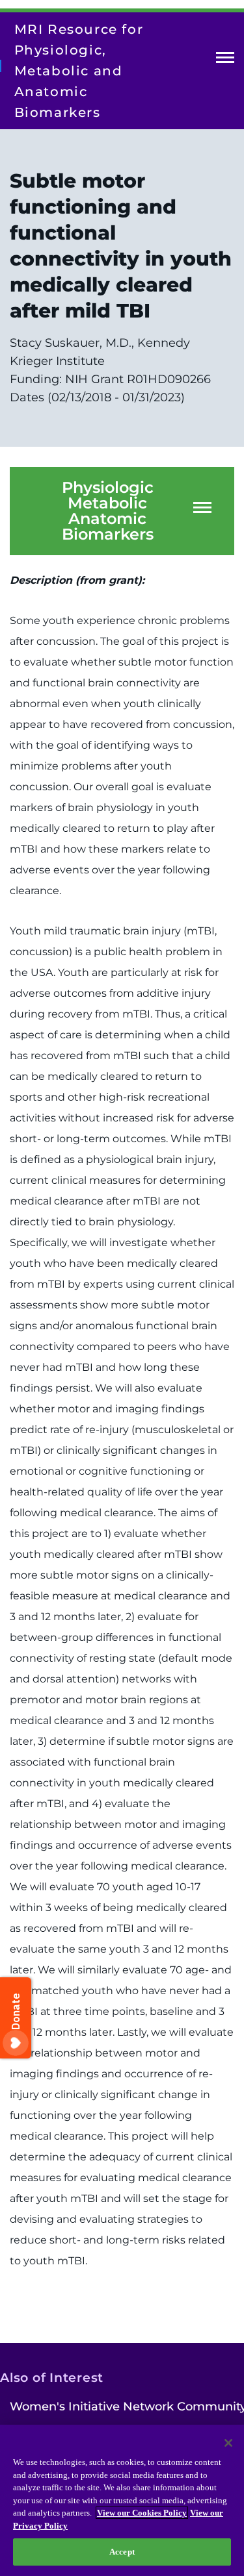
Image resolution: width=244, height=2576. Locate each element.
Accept (122, 2552)
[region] (122, 2500)
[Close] (228, 2443)
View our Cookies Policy (142, 2513)
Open (225, 60)
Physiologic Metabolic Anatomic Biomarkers (108, 511)
